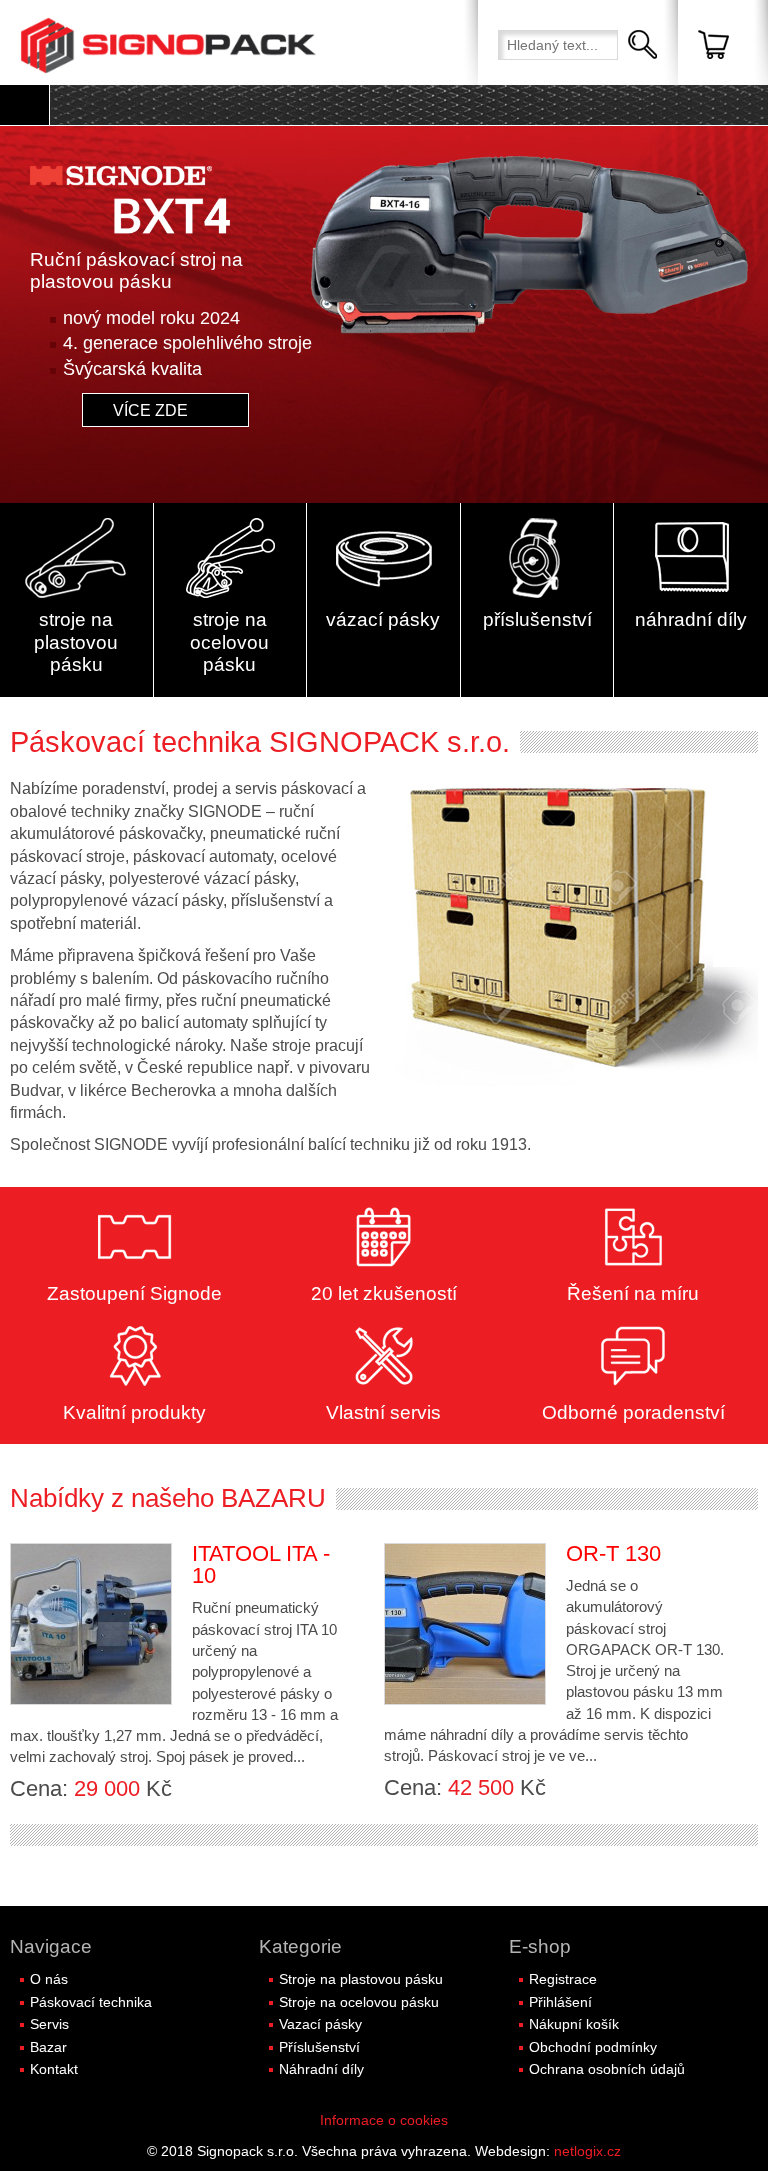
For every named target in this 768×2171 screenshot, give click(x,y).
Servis (49, 2024)
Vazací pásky (320, 2024)
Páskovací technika (91, 2002)
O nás (49, 1979)
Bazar (48, 2047)
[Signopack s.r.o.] (170, 45)
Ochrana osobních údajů (607, 2069)
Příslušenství (319, 2047)
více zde (154, 410)
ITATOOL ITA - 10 (261, 1564)
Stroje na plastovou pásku (361, 1979)
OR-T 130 (613, 1553)
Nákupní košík (574, 2024)
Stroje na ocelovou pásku (359, 2002)
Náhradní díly (321, 2069)
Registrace (563, 1979)
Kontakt (54, 2069)
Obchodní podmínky (593, 2047)
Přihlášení (560, 2002)
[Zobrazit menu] (25, 105)
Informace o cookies (384, 2120)
